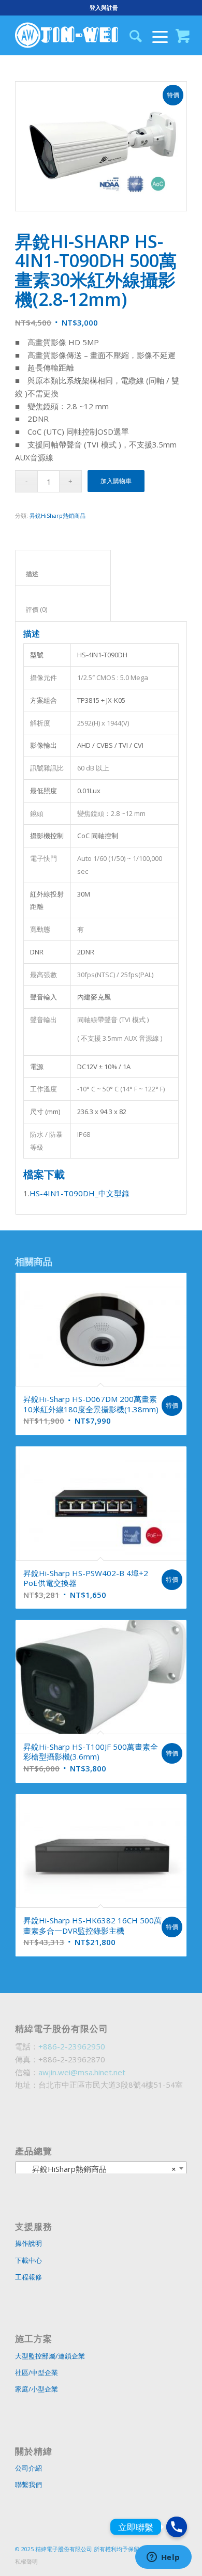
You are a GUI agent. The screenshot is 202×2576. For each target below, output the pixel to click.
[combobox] (101, 2168)
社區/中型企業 (37, 2372)
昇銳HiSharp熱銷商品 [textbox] (98, 2169)
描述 (63, 574)
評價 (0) (63, 610)
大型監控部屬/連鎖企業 (50, 2356)
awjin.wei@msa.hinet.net (82, 2072)
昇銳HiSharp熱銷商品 (57, 515)
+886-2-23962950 (72, 2046)
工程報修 (28, 2277)
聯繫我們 (28, 2485)
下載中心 (28, 2260)
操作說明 (28, 2243)
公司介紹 (28, 2468)
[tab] (63, 568)
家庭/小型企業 (37, 2389)
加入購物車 (116, 481)
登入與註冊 (104, 7)
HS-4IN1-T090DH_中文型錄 (80, 1193)
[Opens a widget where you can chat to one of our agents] (163, 2558)
